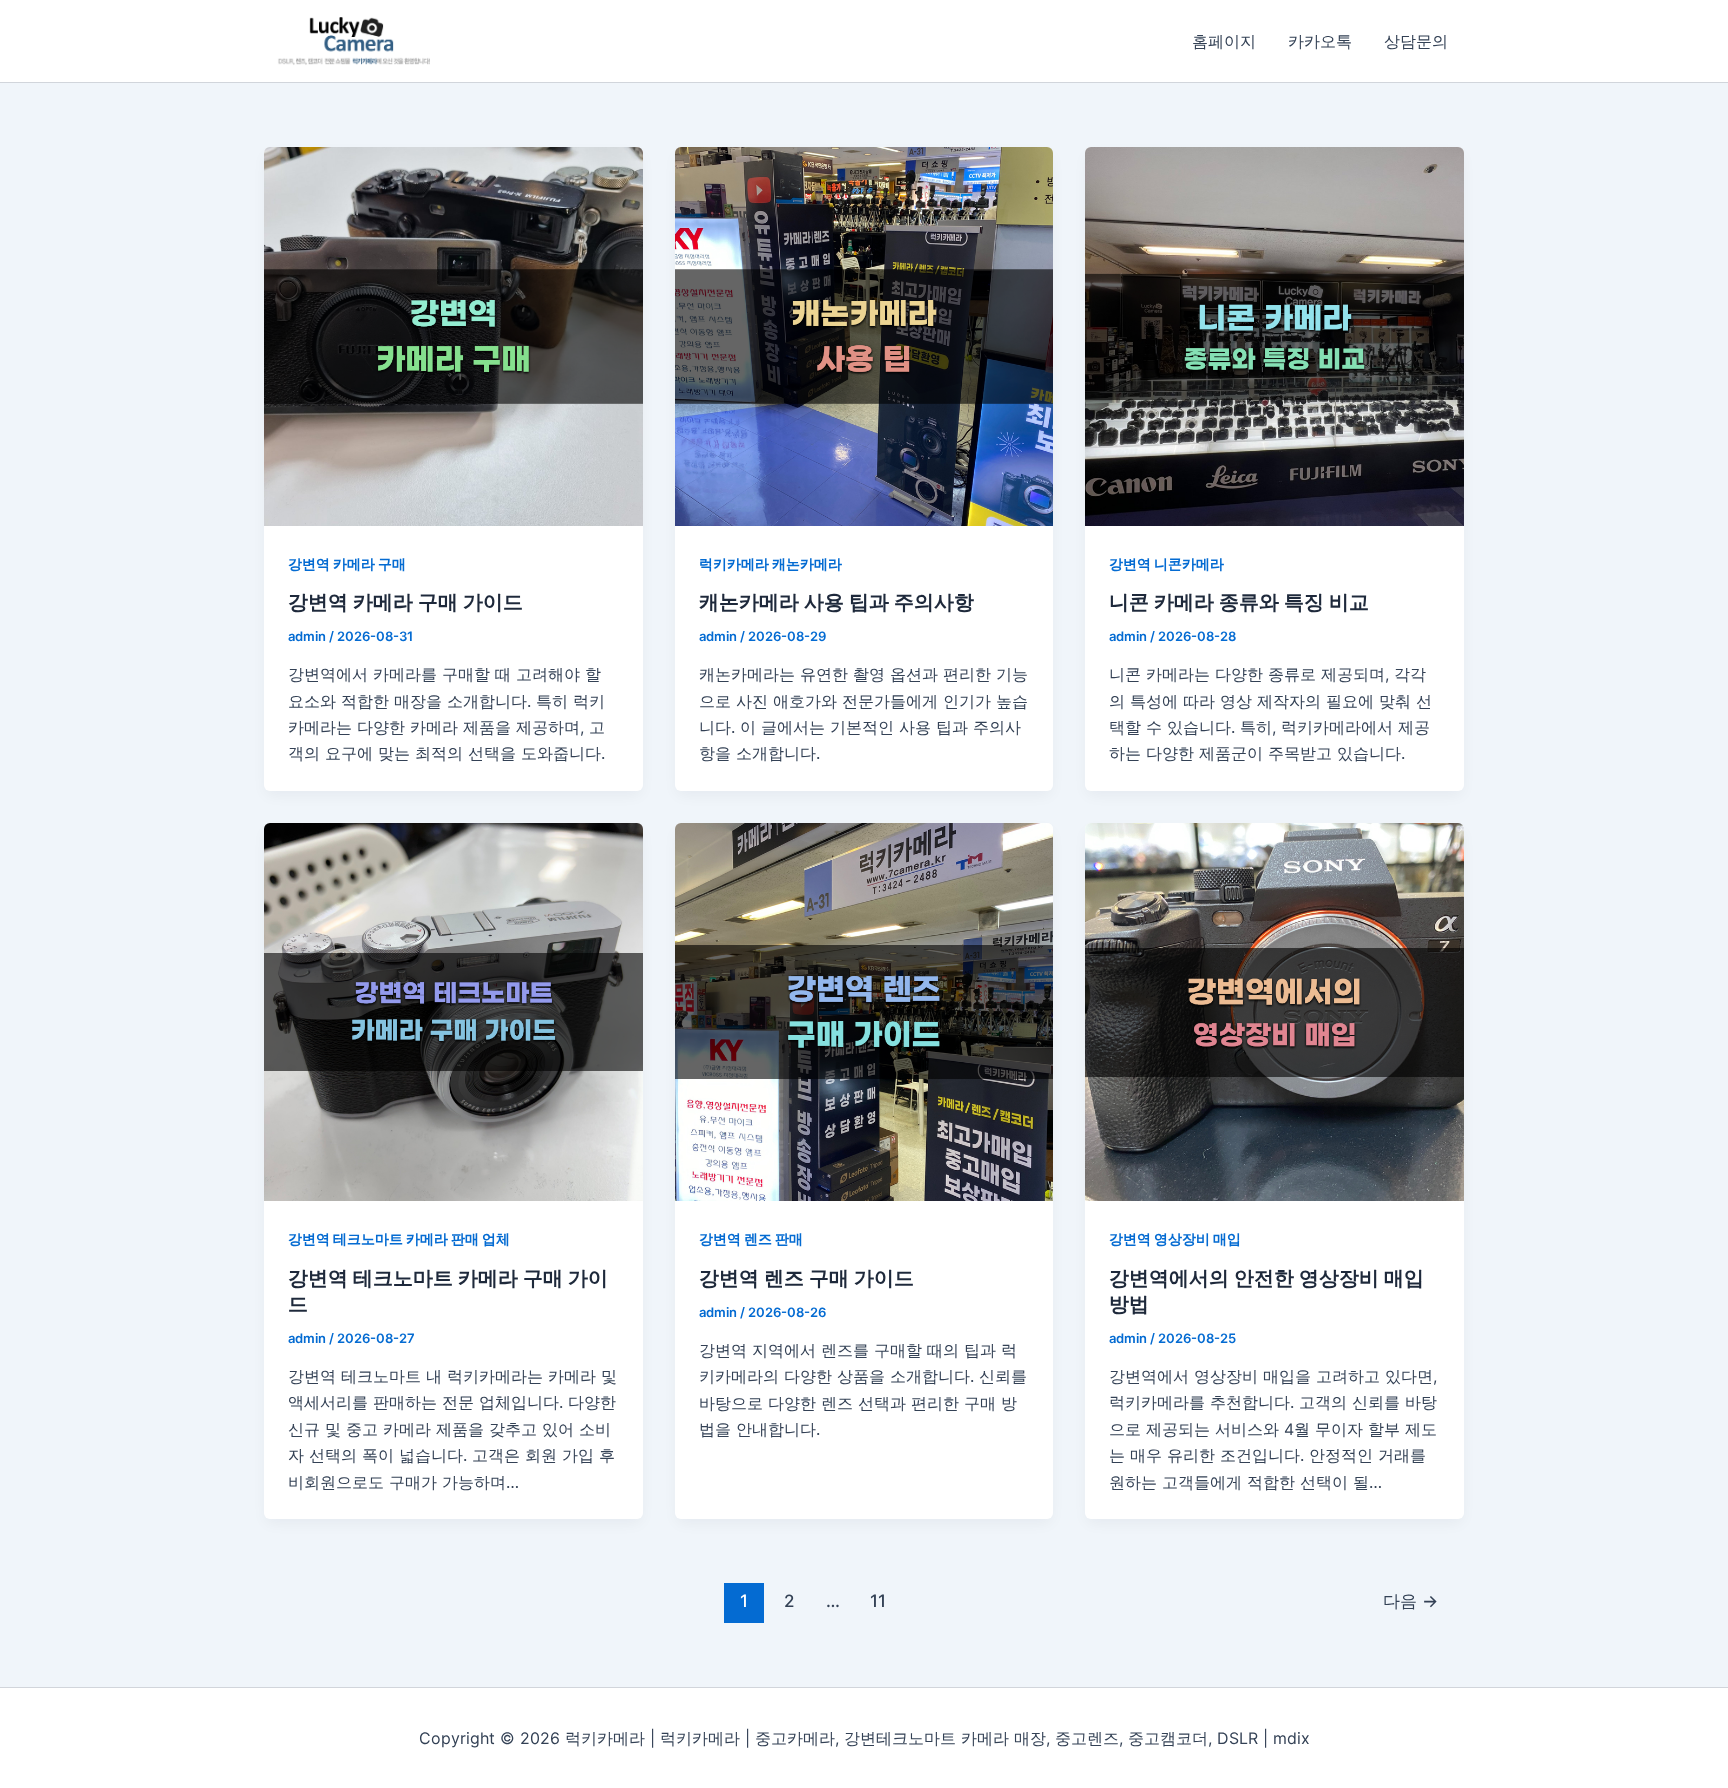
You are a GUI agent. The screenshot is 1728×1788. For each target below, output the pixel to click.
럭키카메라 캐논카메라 (770, 563)
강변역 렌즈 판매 (751, 1238)
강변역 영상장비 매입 (1175, 1238)
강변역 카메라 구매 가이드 (405, 602)
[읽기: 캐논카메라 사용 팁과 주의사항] (864, 336)
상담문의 (1416, 41)
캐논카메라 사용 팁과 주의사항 (836, 602)
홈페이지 (1224, 41)
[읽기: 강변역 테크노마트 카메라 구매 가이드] (453, 1012)
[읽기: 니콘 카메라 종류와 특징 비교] (1274, 336)
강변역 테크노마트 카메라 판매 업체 (399, 1238)
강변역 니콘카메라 (1166, 563)
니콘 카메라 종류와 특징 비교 (1239, 602)
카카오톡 (1320, 41)
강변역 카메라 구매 (347, 563)
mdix (1291, 1738)
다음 (1410, 1600)
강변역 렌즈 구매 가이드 (806, 1278)
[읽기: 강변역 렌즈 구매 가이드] (864, 1012)
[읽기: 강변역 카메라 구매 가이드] (453, 336)
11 (878, 1600)
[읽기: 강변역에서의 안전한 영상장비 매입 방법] (1274, 1012)
